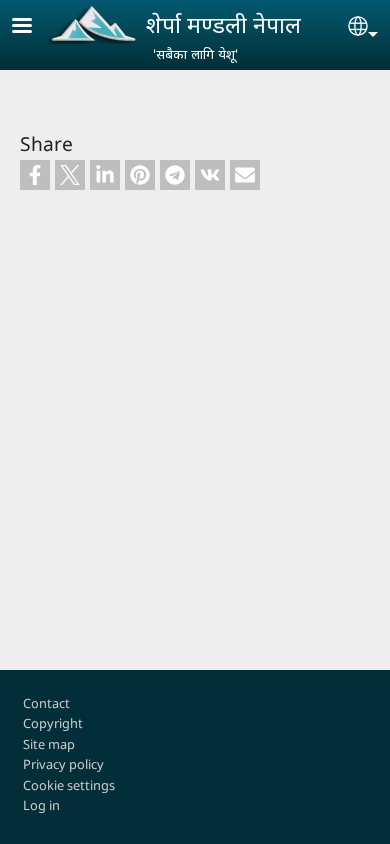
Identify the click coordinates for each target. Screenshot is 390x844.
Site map (49, 744)
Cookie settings (69, 785)
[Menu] (34, 27)
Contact (46, 703)
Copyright (53, 723)
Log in (41, 805)
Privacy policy (63, 764)
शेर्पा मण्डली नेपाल (223, 24)
